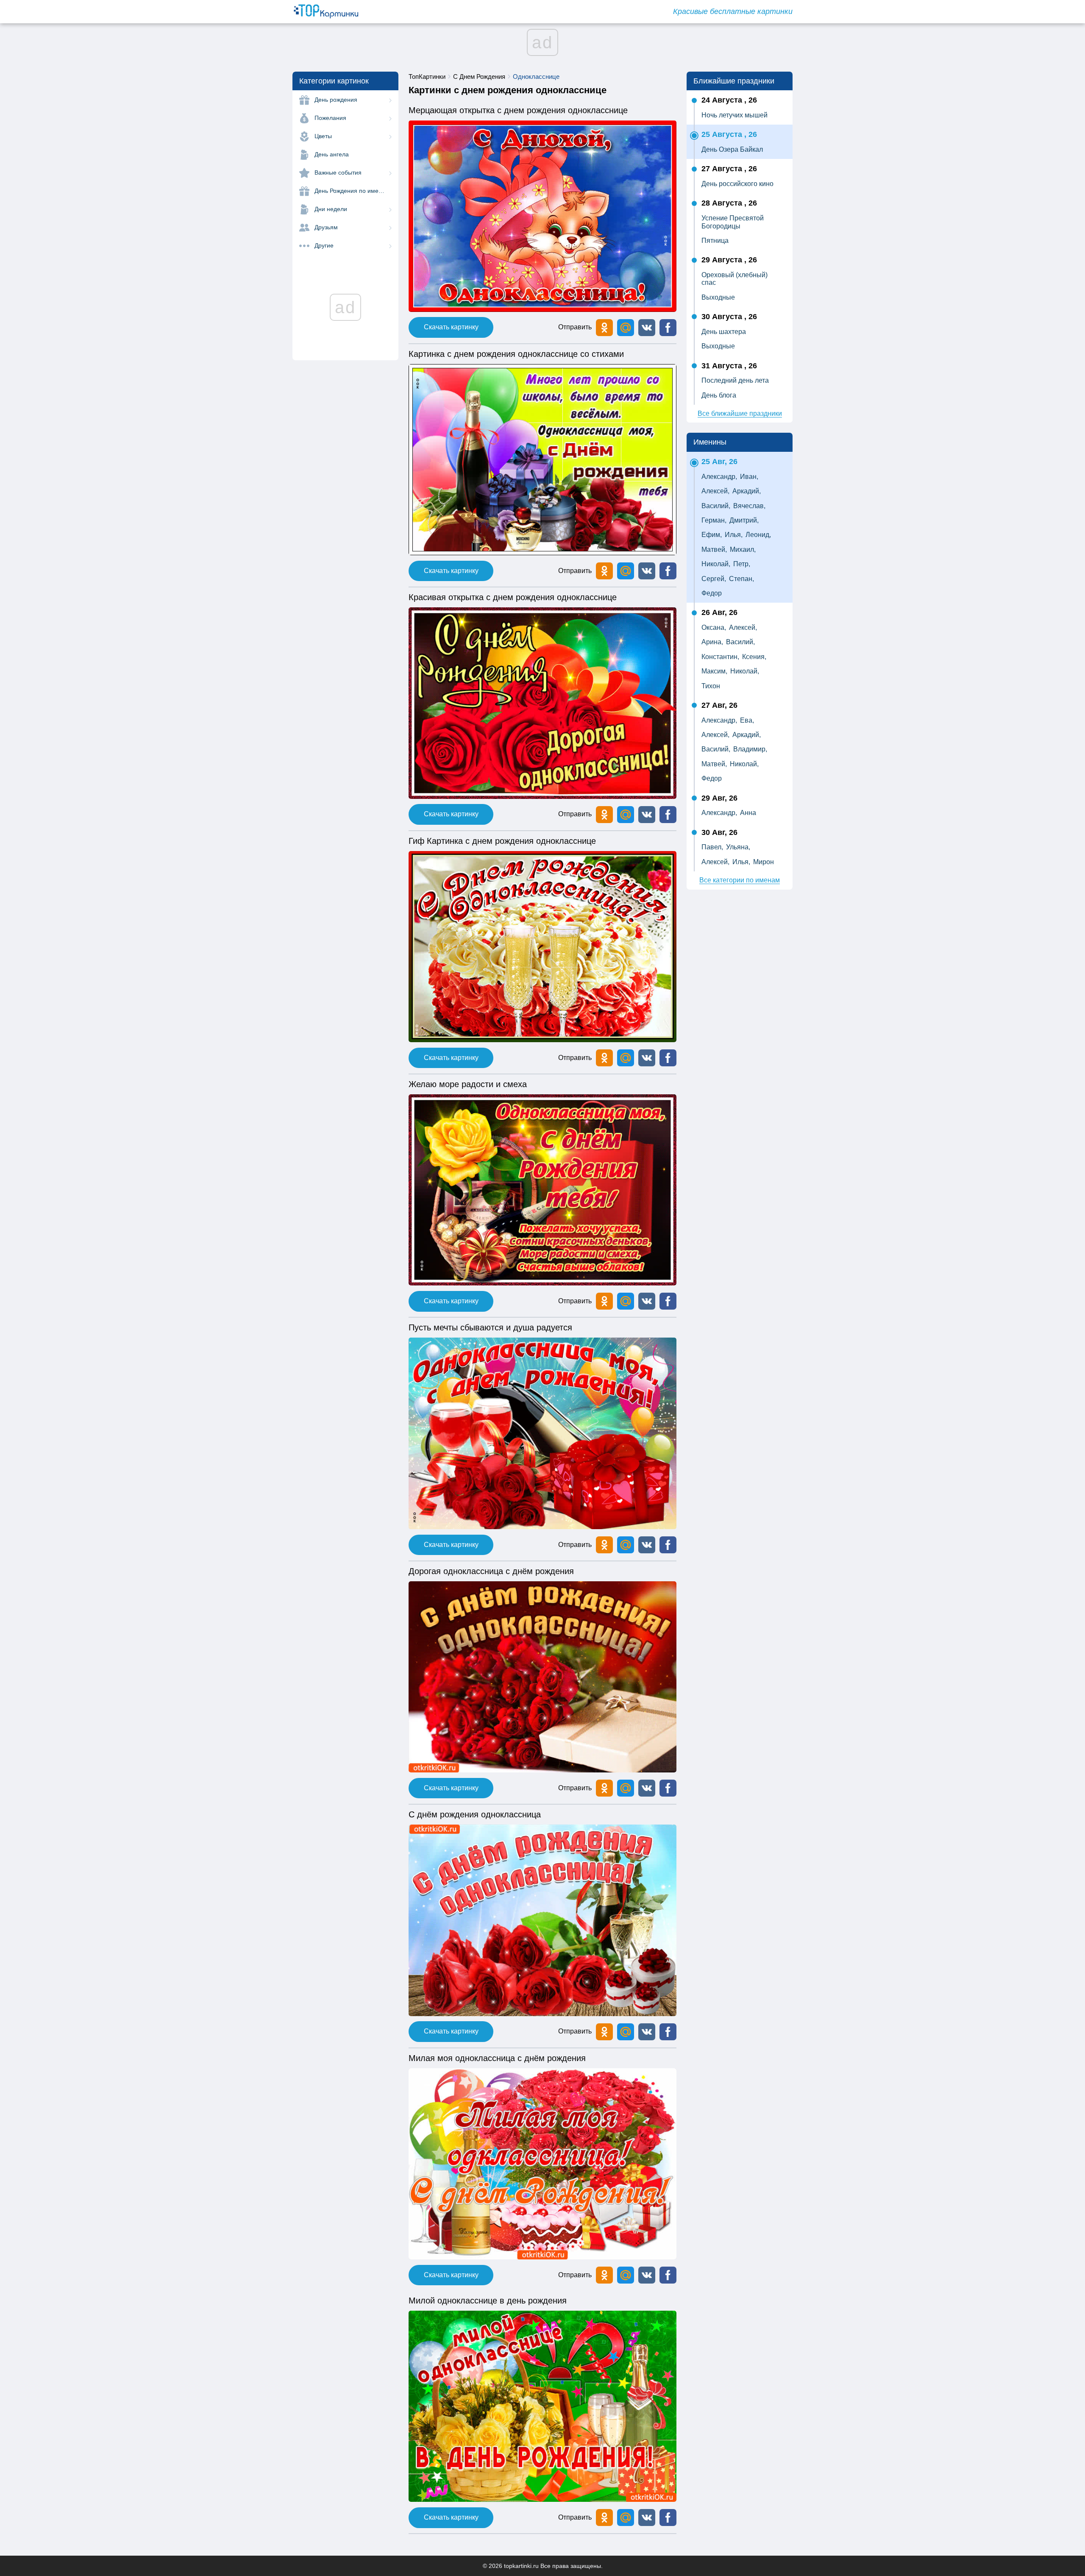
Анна (748, 813)
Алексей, (715, 491)
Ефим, (712, 535)
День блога (719, 395)
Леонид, (758, 535)
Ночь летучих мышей (734, 115)
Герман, (714, 520)
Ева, (747, 720)
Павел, (712, 847)
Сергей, (714, 579)
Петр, (742, 564)
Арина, (712, 642)
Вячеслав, (749, 506)
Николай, (716, 564)
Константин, (720, 657)
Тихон (711, 686)
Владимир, (750, 749)
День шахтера (724, 332)
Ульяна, (738, 847)
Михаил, (743, 549)
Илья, (734, 535)
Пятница (715, 241)
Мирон (764, 862)
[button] (647, 328)
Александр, (719, 477)
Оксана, (714, 627)
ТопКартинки (427, 77)
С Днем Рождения (479, 77)
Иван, (749, 477)
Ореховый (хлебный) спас (734, 279)
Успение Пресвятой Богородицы (733, 222)
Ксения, (754, 657)
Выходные (718, 297)
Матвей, (714, 549)
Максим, (714, 671)
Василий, (716, 506)
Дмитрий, (744, 520)
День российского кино (737, 184)
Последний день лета (735, 380)
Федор (712, 593)
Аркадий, (747, 491)
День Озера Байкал (732, 149)
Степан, (741, 579)
